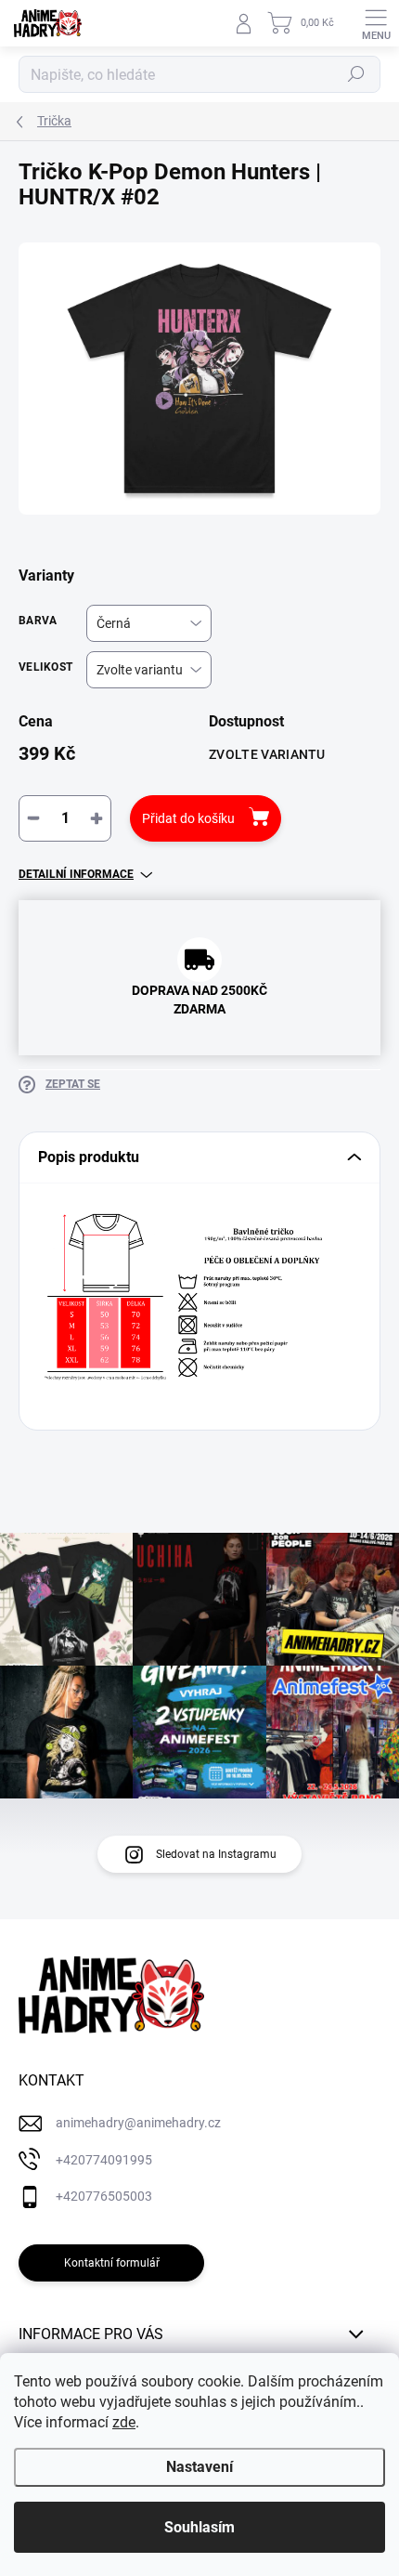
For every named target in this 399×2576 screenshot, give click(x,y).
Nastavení (199, 2467)
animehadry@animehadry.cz (138, 2123)
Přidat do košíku (188, 818)
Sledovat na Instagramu (216, 1854)
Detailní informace (76, 874)
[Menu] (376, 23)
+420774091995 (104, 2160)
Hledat (356, 74)
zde (124, 2422)
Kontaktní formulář (112, 2263)
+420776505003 (104, 2196)
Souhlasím (199, 2527)
